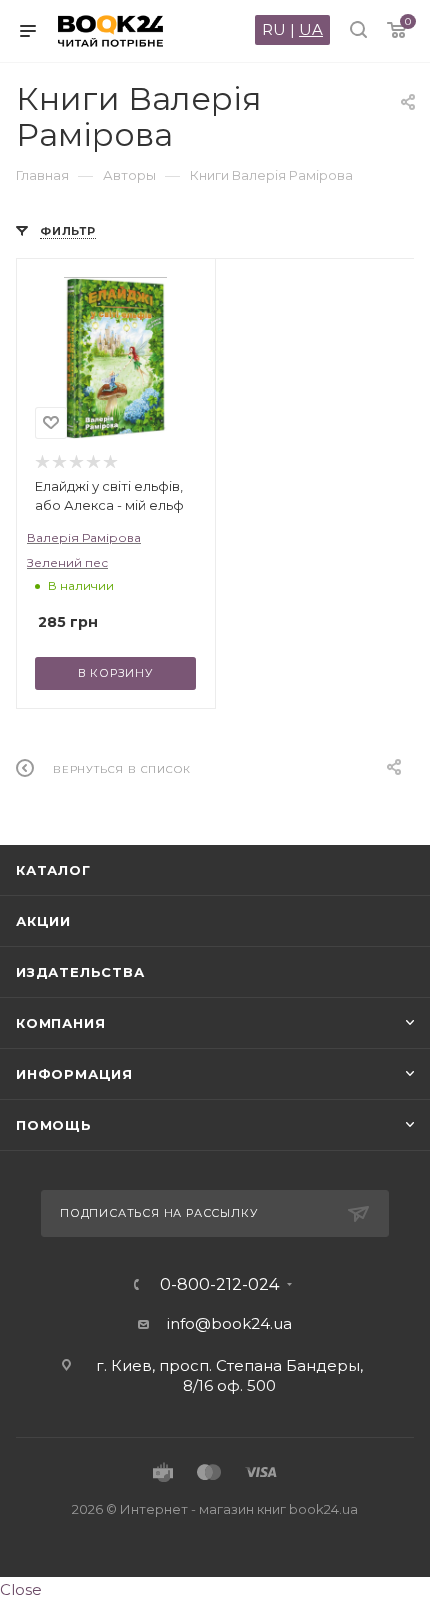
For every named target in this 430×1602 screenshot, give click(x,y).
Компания (60, 1023)
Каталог (53, 870)
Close (21, 1589)
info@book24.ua (229, 1323)
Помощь (54, 1125)
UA (311, 29)
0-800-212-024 (219, 1285)
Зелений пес (67, 562)
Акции (43, 921)
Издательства (80, 972)
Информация (74, 1074)
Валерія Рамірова (84, 537)
